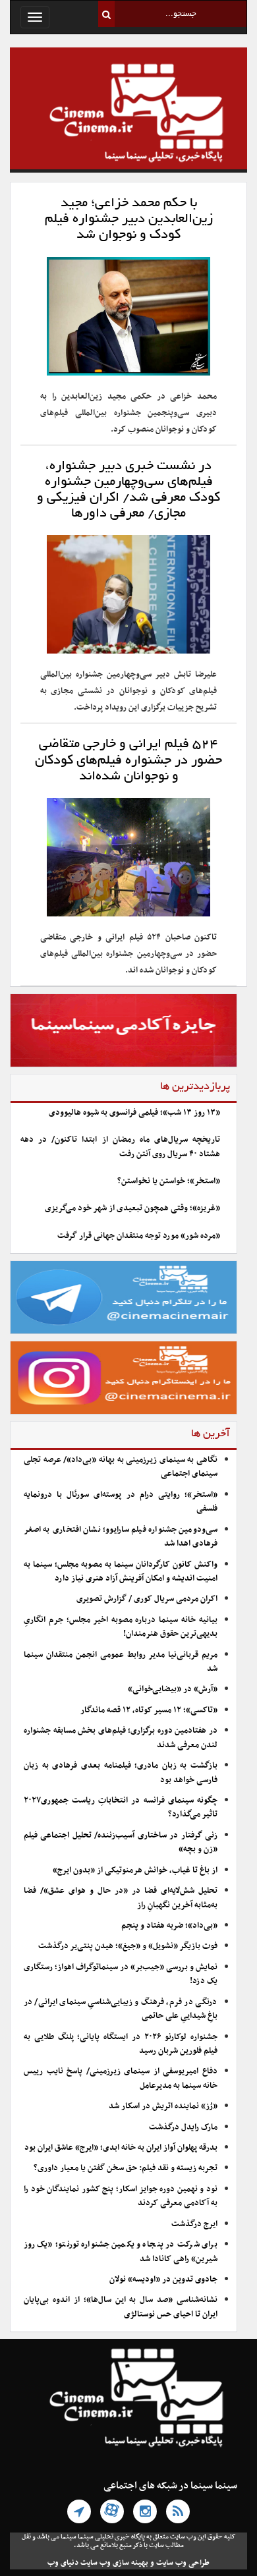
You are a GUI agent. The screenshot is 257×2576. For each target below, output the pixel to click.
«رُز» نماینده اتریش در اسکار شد (163, 2106)
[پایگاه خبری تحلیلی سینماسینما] (128, 115)
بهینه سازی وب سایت (114, 2563)
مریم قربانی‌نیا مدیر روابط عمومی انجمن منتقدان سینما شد (121, 1662)
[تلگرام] (79, 2511)
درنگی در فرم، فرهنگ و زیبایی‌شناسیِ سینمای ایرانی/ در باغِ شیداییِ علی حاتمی (121, 2009)
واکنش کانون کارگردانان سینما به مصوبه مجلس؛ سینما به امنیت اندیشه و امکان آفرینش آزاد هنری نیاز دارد (121, 1572)
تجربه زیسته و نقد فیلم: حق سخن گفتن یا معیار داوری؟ (126, 2168)
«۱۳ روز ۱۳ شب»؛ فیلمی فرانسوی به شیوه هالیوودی (134, 1113)
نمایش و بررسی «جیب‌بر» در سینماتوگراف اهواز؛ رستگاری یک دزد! (121, 1974)
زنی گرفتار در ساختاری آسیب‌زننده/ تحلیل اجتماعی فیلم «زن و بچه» (121, 1842)
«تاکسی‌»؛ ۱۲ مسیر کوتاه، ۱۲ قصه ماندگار (149, 1710)
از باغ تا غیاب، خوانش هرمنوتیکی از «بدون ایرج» (135, 1870)
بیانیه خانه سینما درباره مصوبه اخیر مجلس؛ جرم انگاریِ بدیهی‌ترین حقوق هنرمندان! (121, 1627)
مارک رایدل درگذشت (183, 2127)
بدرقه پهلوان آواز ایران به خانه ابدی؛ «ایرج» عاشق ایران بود (121, 2148)
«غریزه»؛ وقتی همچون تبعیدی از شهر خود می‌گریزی (132, 1208)
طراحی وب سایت (183, 2563)
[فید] (178, 2511)
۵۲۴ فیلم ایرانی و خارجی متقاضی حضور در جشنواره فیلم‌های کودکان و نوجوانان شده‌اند (128, 760)
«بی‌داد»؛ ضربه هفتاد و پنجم (169, 1926)
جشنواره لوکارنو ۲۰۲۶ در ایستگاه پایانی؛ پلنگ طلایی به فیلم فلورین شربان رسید (121, 2044)
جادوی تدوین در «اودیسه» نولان (163, 2280)
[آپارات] (112, 2511)
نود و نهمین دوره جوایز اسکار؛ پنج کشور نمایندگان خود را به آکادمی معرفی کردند (121, 2196)
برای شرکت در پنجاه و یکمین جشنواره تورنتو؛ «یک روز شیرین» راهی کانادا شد (121, 2252)
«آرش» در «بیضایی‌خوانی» (173, 1689)
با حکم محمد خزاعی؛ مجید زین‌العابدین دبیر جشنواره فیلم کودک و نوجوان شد (129, 219)
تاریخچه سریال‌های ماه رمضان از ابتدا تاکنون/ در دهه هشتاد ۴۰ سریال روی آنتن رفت (120, 1147)
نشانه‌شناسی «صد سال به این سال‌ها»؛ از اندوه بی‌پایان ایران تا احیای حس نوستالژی (121, 2307)
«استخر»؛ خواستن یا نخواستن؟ (169, 1181)
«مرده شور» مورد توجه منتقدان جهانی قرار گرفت (139, 1236)
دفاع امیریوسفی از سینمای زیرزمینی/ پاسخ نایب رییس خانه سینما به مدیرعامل (121, 2078)
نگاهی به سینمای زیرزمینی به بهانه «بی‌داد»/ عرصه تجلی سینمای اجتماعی (121, 1467)
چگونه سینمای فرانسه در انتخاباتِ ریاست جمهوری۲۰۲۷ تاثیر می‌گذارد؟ (121, 1807)
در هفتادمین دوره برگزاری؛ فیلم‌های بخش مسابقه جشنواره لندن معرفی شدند (121, 1738)
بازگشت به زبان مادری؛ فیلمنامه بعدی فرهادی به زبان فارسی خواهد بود (121, 1773)
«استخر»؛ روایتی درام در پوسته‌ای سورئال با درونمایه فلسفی (121, 1502)
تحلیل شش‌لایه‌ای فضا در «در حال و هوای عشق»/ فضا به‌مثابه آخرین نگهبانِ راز (121, 1898)
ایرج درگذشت (194, 2224)
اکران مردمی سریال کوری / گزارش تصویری (147, 1599)
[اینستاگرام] (145, 2511)
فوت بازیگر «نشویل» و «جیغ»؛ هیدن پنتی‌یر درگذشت (128, 1946)
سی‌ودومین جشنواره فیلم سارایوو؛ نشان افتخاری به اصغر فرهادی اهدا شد (121, 1537)
